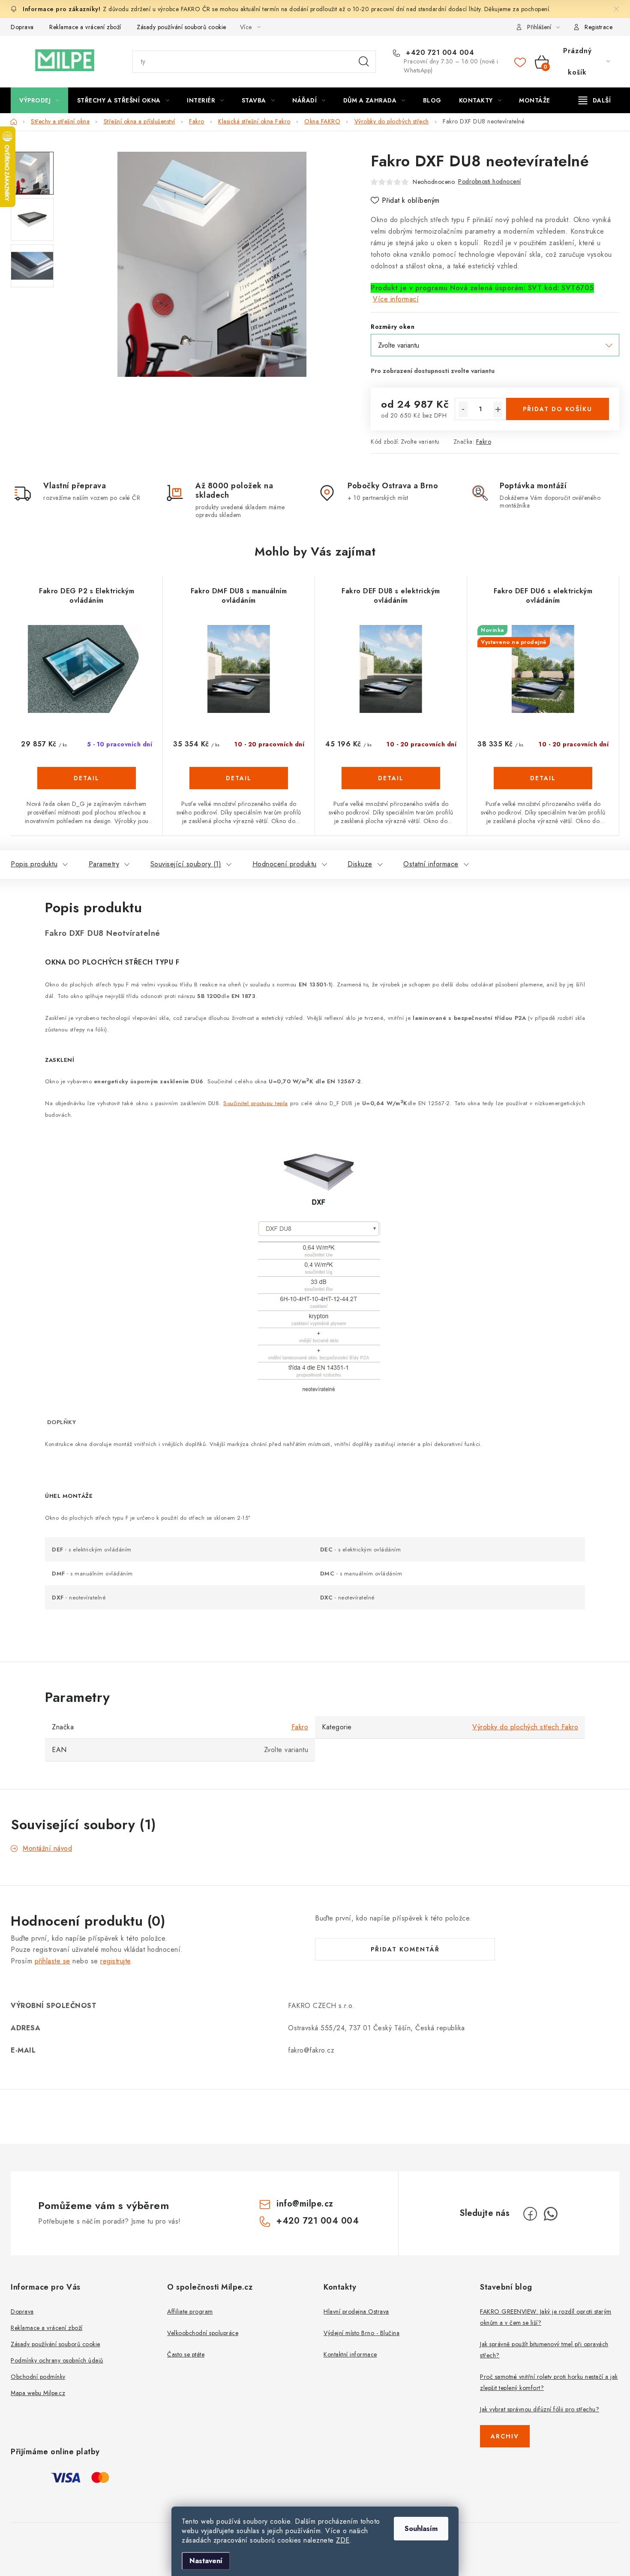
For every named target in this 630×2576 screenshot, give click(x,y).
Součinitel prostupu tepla (256, 1103)
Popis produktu (34, 864)
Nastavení (206, 2561)
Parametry (104, 864)
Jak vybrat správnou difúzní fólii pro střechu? (540, 2409)
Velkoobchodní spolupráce (203, 2333)
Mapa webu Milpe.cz (38, 2393)
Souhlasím (421, 2529)
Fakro (484, 442)
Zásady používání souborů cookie (181, 27)
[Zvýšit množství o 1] (498, 409)
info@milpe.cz (305, 2204)
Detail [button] (87, 778)
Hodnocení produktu (285, 864)
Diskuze (360, 864)
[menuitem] (39, 100)
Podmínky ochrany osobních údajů (57, 2360)
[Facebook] (530, 2214)
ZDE (343, 2540)
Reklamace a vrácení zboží (85, 27)
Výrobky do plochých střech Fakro (525, 1727)
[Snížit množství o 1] (463, 409)
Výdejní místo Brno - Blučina (361, 2333)
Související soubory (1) (186, 864)
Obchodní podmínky (38, 2377)
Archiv (505, 2436)
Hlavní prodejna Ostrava (356, 2311)
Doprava (22, 27)
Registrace (598, 27)
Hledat (364, 62)
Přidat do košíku (558, 409)
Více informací (396, 299)
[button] (87, 791)
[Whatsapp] (551, 2214)
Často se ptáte (186, 2354)
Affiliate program (190, 2311)
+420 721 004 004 (439, 53)
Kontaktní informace (350, 2354)
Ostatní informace (431, 864)
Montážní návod (47, 1848)
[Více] (595, 100)
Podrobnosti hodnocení (490, 181)
